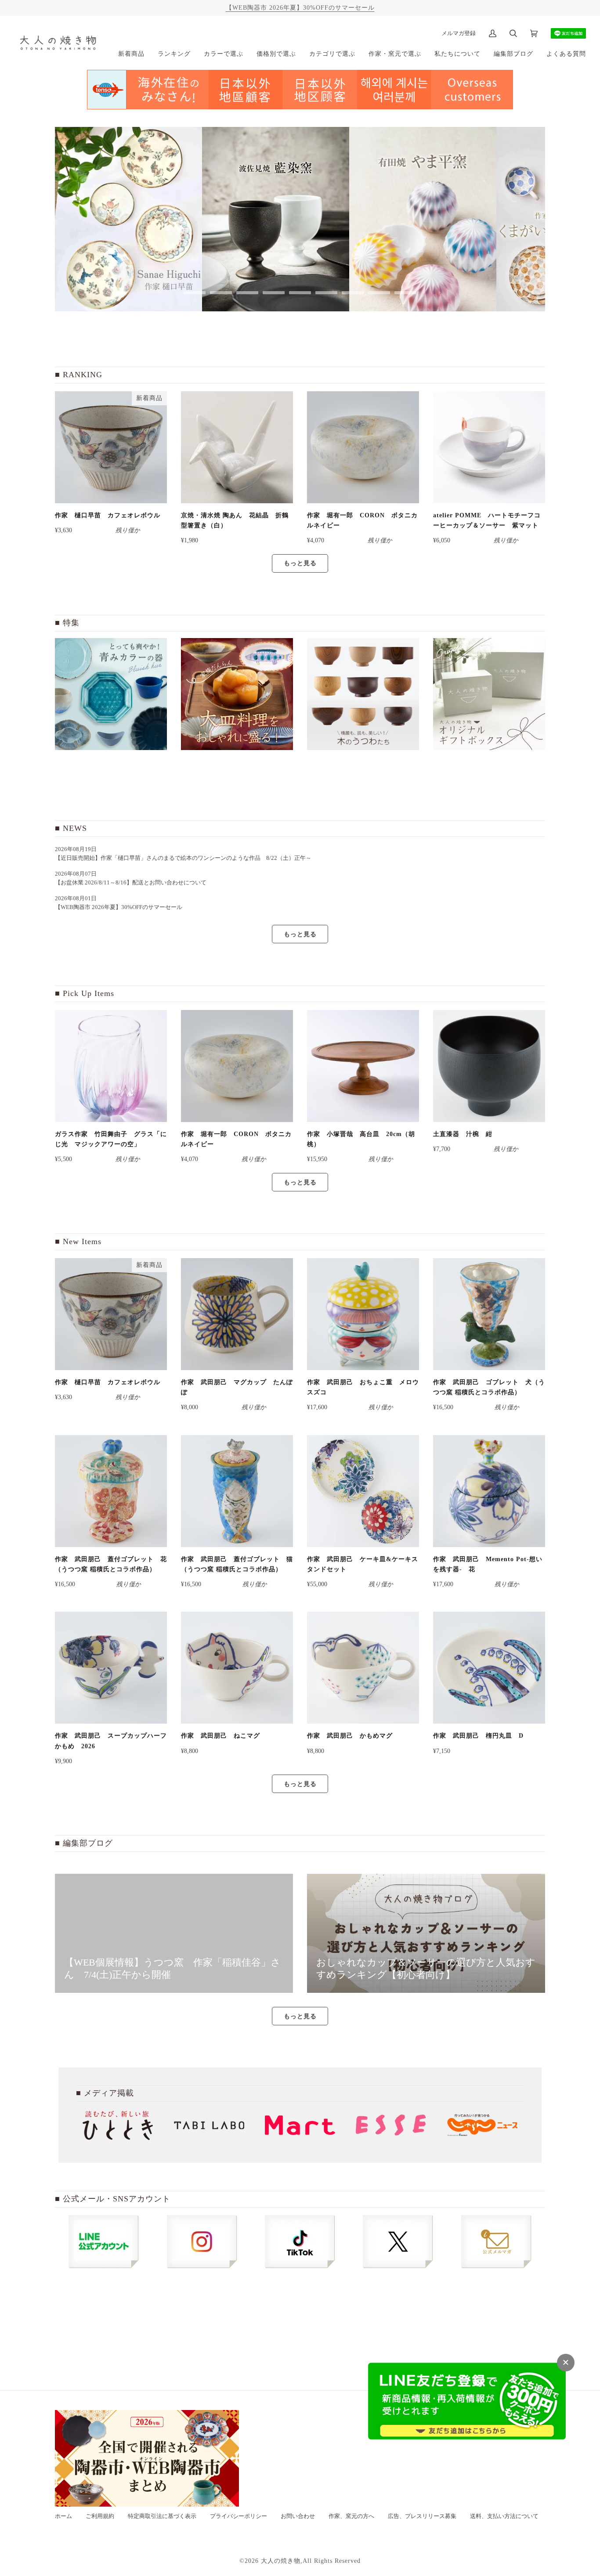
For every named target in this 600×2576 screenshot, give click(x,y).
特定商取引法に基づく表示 (162, 2516)
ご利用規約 (100, 2516)
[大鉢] (237, 694)
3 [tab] (247, 293)
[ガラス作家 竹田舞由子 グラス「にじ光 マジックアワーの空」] (111, 1066)
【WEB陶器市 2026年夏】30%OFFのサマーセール (300, 7)
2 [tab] (221, 293)
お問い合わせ (298, 2516)
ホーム (63, 2516)
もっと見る (300, 563)
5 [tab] (300, 293)
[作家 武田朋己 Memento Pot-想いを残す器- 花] (489, 1491)
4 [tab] (274, 293)
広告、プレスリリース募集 (422, 2516)
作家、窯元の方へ (351, 2516)
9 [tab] (405, 293)
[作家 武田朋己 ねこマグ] (237, 1668)
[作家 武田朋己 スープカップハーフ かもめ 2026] (111, 1668)
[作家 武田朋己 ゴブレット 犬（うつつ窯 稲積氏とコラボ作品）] (489, 1314)
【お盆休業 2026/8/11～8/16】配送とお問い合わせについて (131, 883)
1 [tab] (195, 293)
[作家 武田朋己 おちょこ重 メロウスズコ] (363, 1314)
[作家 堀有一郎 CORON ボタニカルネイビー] (363, 447)
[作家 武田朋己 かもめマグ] (363, 1668)
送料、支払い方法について (504, 2516)
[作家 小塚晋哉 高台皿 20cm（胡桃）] (363, 1066)
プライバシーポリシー (239, 2516)
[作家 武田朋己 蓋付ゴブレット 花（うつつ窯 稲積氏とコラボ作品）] (111, 1491)
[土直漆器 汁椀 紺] (489, 1066)
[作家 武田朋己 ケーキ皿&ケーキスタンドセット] (363, 1491)
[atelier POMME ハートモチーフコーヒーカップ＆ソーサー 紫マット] (489, 447)
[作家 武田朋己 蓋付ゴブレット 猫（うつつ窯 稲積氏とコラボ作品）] (237, 1491)
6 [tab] (326, 293)
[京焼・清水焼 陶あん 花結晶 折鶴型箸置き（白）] (237, 447)
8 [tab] (379, 293)
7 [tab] (353, 293)
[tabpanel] (128, 219)
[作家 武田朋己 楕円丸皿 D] (489, 1668)
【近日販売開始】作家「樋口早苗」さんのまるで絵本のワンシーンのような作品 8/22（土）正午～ (186, 858)
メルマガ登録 (459, 33)
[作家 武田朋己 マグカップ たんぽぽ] (237, 1314)
